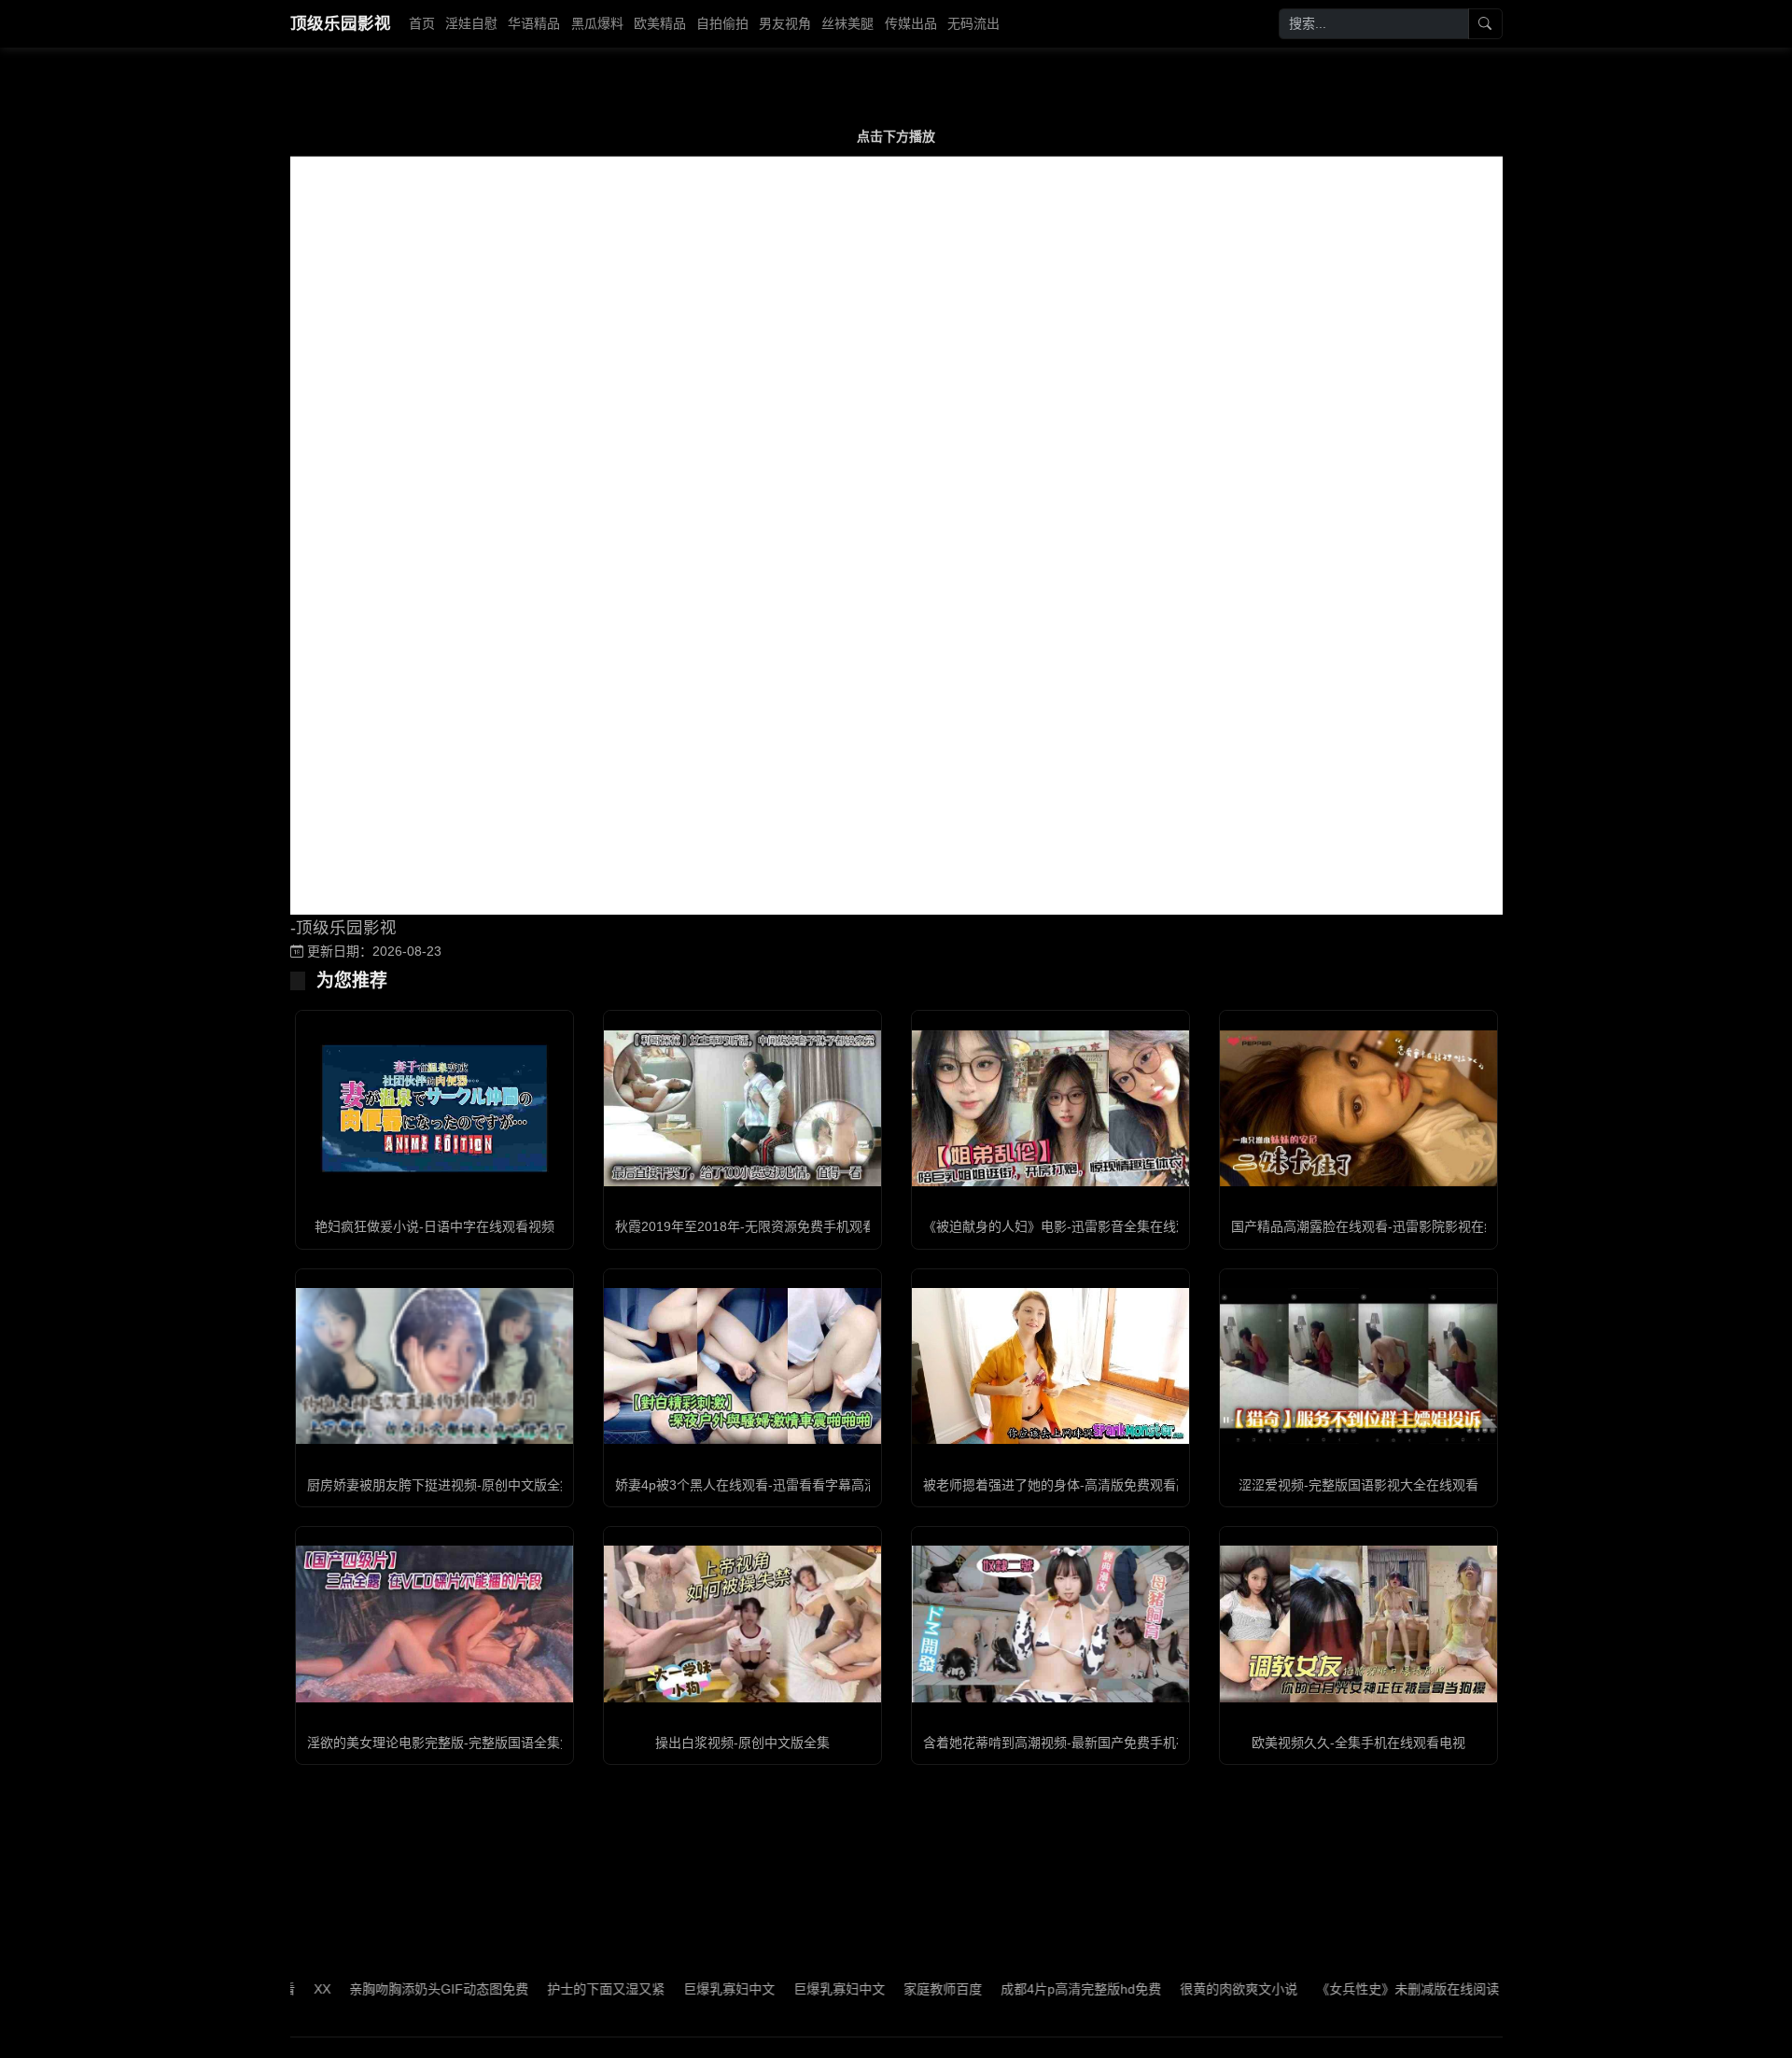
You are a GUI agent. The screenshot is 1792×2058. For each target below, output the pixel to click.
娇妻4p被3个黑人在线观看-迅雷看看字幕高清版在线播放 (779, 1485)
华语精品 (534, 23)
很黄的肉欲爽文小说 (1181, 1989)
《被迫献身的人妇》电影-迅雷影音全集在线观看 (1063, 1226)
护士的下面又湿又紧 (548, 1989)
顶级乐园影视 (341, 23)
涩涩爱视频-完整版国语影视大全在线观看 (1358, 1485)
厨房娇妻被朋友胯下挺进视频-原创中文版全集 (440, 1485)
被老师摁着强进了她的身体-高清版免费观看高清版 (1069, 1485)
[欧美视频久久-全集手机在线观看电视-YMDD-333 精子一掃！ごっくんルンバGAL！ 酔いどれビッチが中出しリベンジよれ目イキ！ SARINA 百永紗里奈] (1358, 1624)
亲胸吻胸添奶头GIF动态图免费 (381, 1989)
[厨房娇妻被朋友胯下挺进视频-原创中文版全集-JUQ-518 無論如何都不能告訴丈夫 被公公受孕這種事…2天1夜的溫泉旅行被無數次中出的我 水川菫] (434, 1366)
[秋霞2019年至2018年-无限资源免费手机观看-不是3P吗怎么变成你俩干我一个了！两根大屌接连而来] (742, 1108)
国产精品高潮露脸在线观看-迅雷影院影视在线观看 (1377, 1226)
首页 (422, 23)
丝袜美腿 (847, 23)
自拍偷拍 (722, 23)
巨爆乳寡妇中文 (671, 1989)
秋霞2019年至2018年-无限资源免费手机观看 (745, 1226)
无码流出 (973, 23)
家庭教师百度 (885, 1989)
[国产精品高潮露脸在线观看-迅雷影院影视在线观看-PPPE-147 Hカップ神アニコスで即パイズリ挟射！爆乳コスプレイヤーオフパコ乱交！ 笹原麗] (1358, 1108)
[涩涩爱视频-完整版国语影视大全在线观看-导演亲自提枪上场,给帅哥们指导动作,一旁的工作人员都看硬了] (1358, 1366)
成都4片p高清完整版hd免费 (1023, 1989)
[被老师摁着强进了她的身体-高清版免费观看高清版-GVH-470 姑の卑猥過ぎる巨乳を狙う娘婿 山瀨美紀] (1050, 1366)
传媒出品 (911, 23)
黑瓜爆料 (597, 23)
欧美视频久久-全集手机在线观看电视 (1358, 1743)
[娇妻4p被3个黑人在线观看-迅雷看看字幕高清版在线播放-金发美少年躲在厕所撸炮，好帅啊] (742, 1366)
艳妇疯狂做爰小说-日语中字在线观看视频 (434, 1226)
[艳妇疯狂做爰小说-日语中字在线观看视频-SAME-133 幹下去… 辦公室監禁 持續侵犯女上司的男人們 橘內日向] (434, 1108)
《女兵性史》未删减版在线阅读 (1350, 1989)
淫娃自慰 (471, 23)
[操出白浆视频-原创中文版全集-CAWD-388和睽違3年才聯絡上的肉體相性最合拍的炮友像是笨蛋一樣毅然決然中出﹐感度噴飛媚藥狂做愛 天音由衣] (742, 1624)
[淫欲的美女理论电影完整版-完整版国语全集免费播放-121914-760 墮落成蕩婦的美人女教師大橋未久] (434, 1624)
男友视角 (785, 23)
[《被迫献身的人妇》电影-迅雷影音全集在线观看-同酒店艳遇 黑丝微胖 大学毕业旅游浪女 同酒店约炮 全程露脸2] (1050, 1108)
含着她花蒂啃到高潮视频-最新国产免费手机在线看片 (1076, 1743)
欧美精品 (660, 23)
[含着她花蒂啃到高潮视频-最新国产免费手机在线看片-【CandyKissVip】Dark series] (1050, 1624)
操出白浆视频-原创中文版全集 (742, 1743)
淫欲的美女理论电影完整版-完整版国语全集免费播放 (460, 1743)
